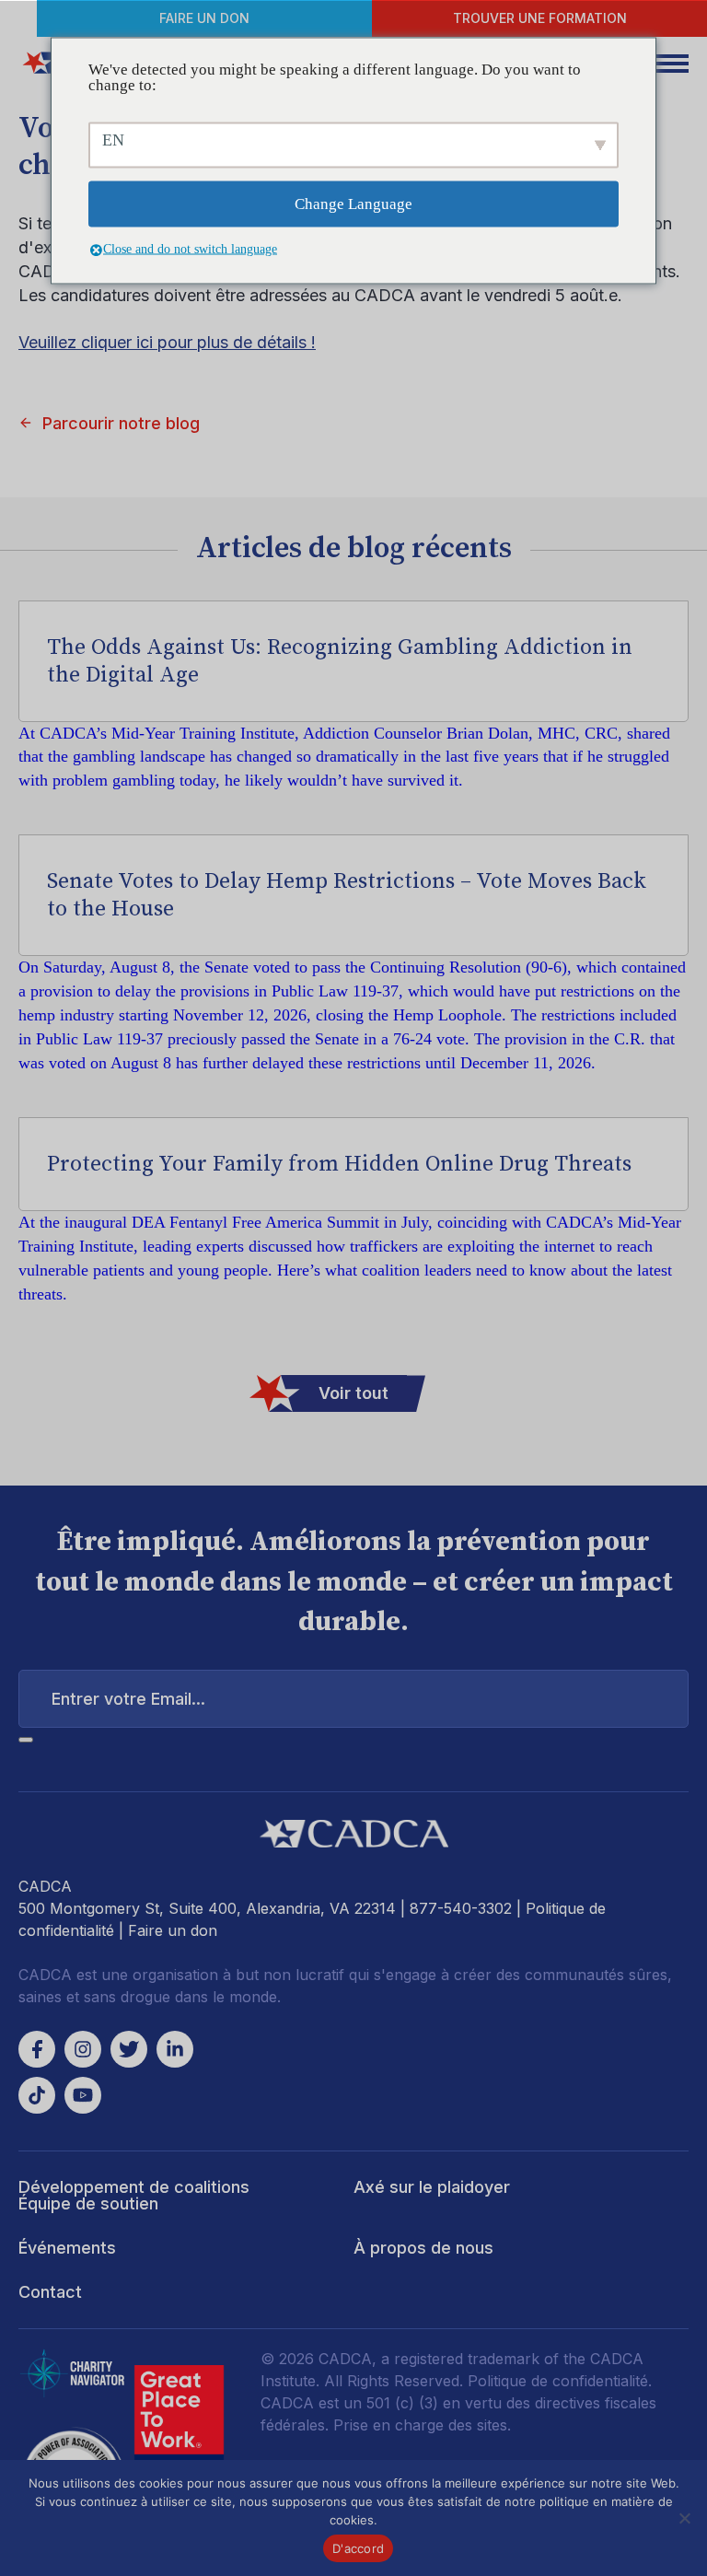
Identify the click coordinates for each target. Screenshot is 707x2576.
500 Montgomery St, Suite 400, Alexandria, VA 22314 (207, 1908)
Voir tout (353, 1393)
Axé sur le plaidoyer (432, 2187)
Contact (50, 2292)
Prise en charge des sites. (422, 2425)
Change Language (353, 204)
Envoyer (26, 1740)
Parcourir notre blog (121, 423)
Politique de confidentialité (558, 2381)
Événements (67, 2248)
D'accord (358, 2548)
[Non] (684, 2518)
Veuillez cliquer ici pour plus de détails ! (167, 342)
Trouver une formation (540, 18)
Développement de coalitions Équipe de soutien (134, 2195)
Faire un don (204, 18)
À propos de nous (423, 2248)
